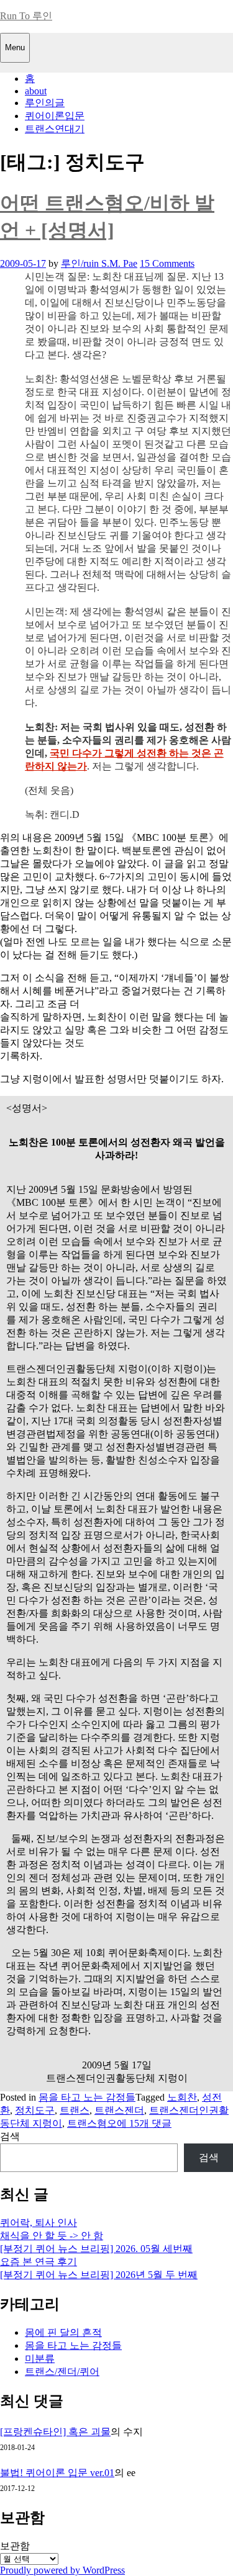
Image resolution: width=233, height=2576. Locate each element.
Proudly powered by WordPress (62, 2570)
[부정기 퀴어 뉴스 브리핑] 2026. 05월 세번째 (96, 2249)
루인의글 (45, 103)
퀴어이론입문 (55, 116)
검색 (10, 2136)
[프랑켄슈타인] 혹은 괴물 (55, 2432)
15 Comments (167, 263)
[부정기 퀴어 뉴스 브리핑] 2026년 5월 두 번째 (99, 2275)
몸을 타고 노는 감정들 (87, 2097)
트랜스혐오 (92, 2123)
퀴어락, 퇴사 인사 (39, 2223)
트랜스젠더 (119, 2110)
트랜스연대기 (55, 129)
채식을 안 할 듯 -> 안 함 (52, 2236)
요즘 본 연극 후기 (39, 2262)
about (36, 91)
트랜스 (75, 2110)
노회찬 (182, 2097)
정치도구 (35, 2110)
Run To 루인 (26, 16)
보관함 (15, 2546)
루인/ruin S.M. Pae (99, 263)
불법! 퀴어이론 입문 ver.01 (57, 2473)
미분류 (40, 2358)
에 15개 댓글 (144, 2123)
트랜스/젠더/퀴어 (62, 2372)
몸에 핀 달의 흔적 (63, 2332)
